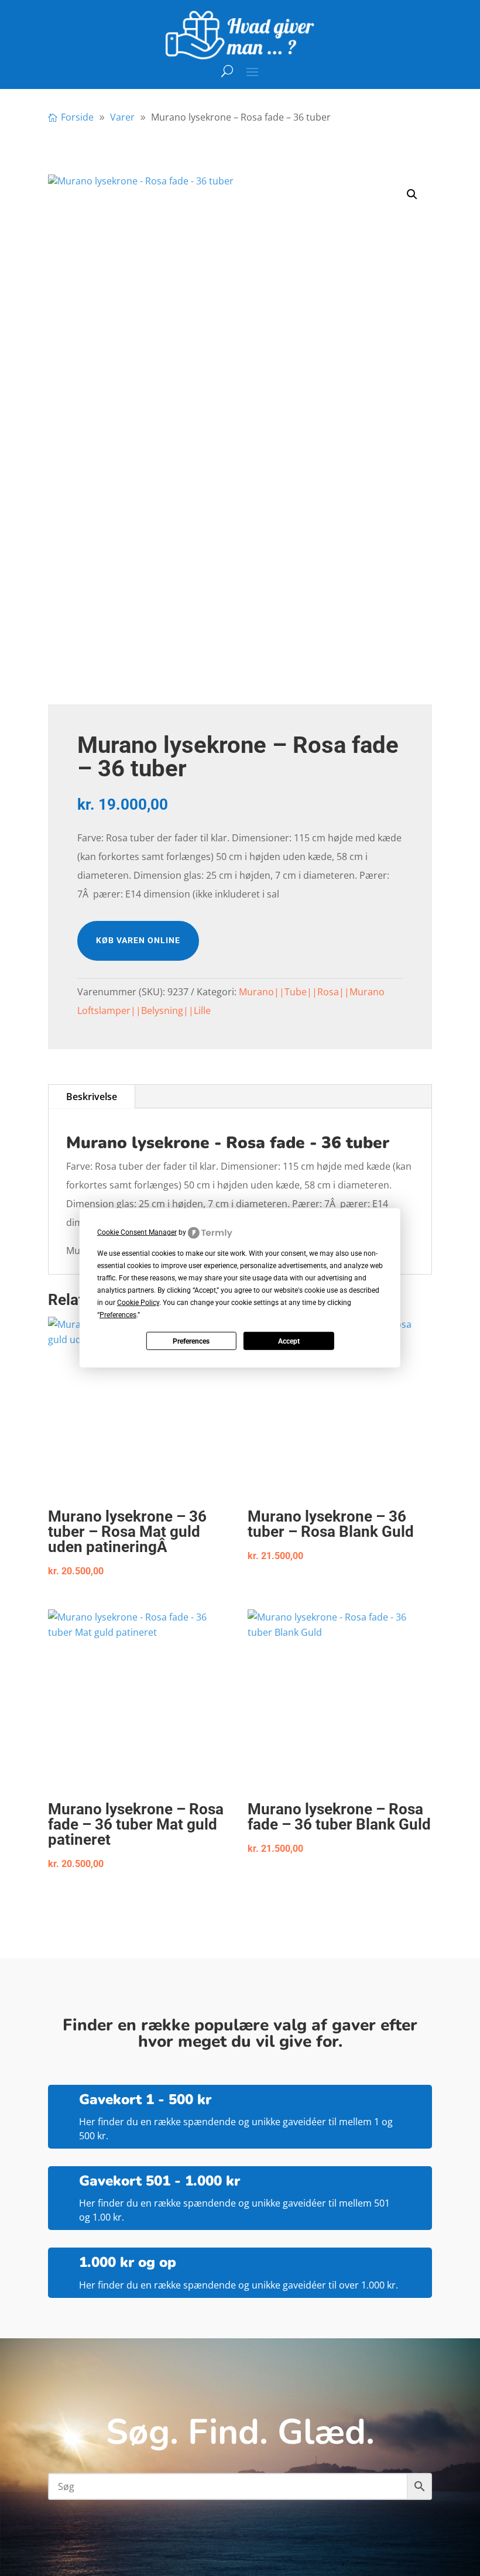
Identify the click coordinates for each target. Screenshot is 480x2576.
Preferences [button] (118, 1315)
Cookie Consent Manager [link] (137, 1232)
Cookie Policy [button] (138, 1303)
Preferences (191, 1341)
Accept (289, 1341)
